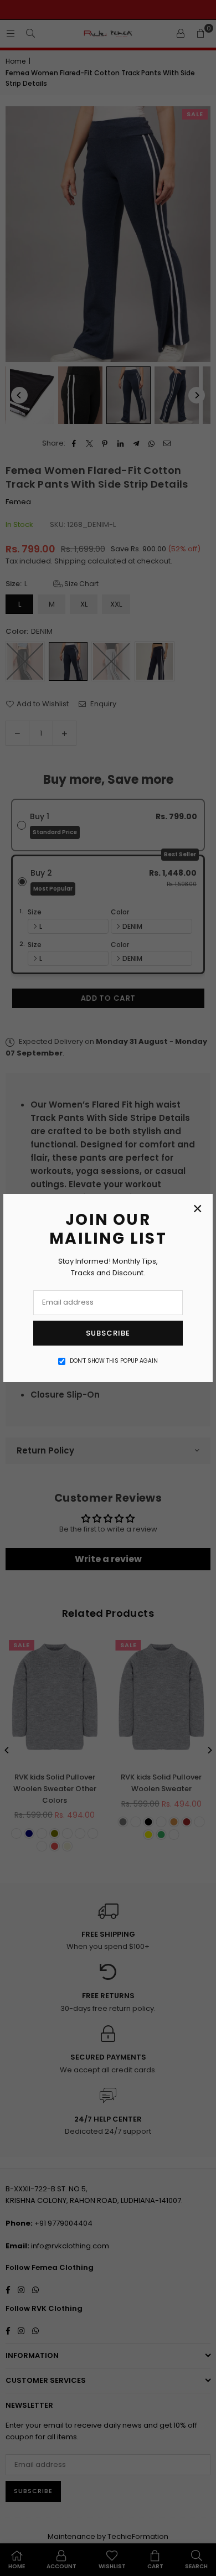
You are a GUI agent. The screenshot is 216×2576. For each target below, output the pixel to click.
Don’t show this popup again (114, 1361)
